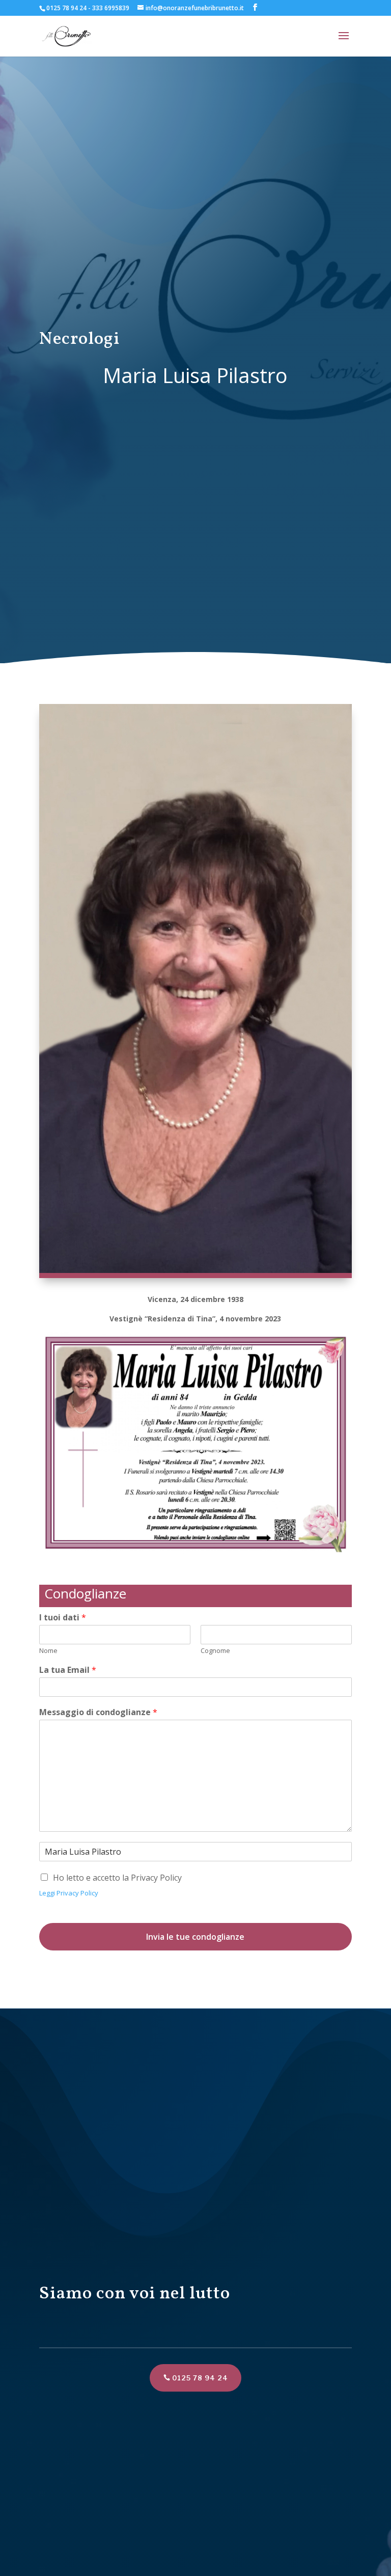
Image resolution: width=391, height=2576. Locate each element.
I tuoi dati (63, 1618)
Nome (48, 1651)
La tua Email (68, 1670)
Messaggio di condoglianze (98, 1712)
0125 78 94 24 (200, 2378)
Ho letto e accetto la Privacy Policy (117, 1878)
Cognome (215, 1651)
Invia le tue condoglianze (195, 1937)
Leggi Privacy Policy (69, 1893)
